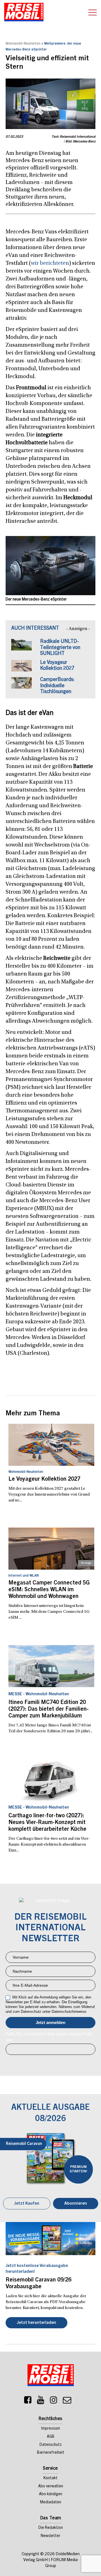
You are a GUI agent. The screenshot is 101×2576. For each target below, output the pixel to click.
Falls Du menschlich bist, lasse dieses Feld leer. (49, 2037)
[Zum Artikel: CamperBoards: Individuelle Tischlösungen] (21, 686)
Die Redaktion (51, 2528)
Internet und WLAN (24, 1576)
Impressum (51, 2429)
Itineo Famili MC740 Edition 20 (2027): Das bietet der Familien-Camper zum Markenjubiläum (49, 1710)
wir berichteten (50, 263)
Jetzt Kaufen (27, 2204)
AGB (51, 2437)
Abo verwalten (51, 2487)
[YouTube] (41, 2402)
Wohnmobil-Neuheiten (23, 44)
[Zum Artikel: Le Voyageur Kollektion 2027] (21, 669)
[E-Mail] (67, 2402)
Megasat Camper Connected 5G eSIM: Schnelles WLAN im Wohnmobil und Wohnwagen (49, 1590)
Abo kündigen (51, 2494)
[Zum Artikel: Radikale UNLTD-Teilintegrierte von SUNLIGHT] (21, 648)
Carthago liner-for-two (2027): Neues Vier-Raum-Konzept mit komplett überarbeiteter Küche (47, 1823)
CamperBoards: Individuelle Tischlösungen (57, 686)
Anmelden (50, 2023)
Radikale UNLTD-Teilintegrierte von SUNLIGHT (60, 648)
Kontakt (50, 2478)
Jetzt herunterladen (36, 2323)
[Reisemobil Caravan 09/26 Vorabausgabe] (50, 2239)
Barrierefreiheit (51, 2453)
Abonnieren (76, 2204)
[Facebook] (28, 2402)
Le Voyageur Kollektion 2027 (44, 1480)
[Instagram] (54, 2402)
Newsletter (50, 2536)
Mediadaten (51, 2503)
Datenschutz (51, 2445)
